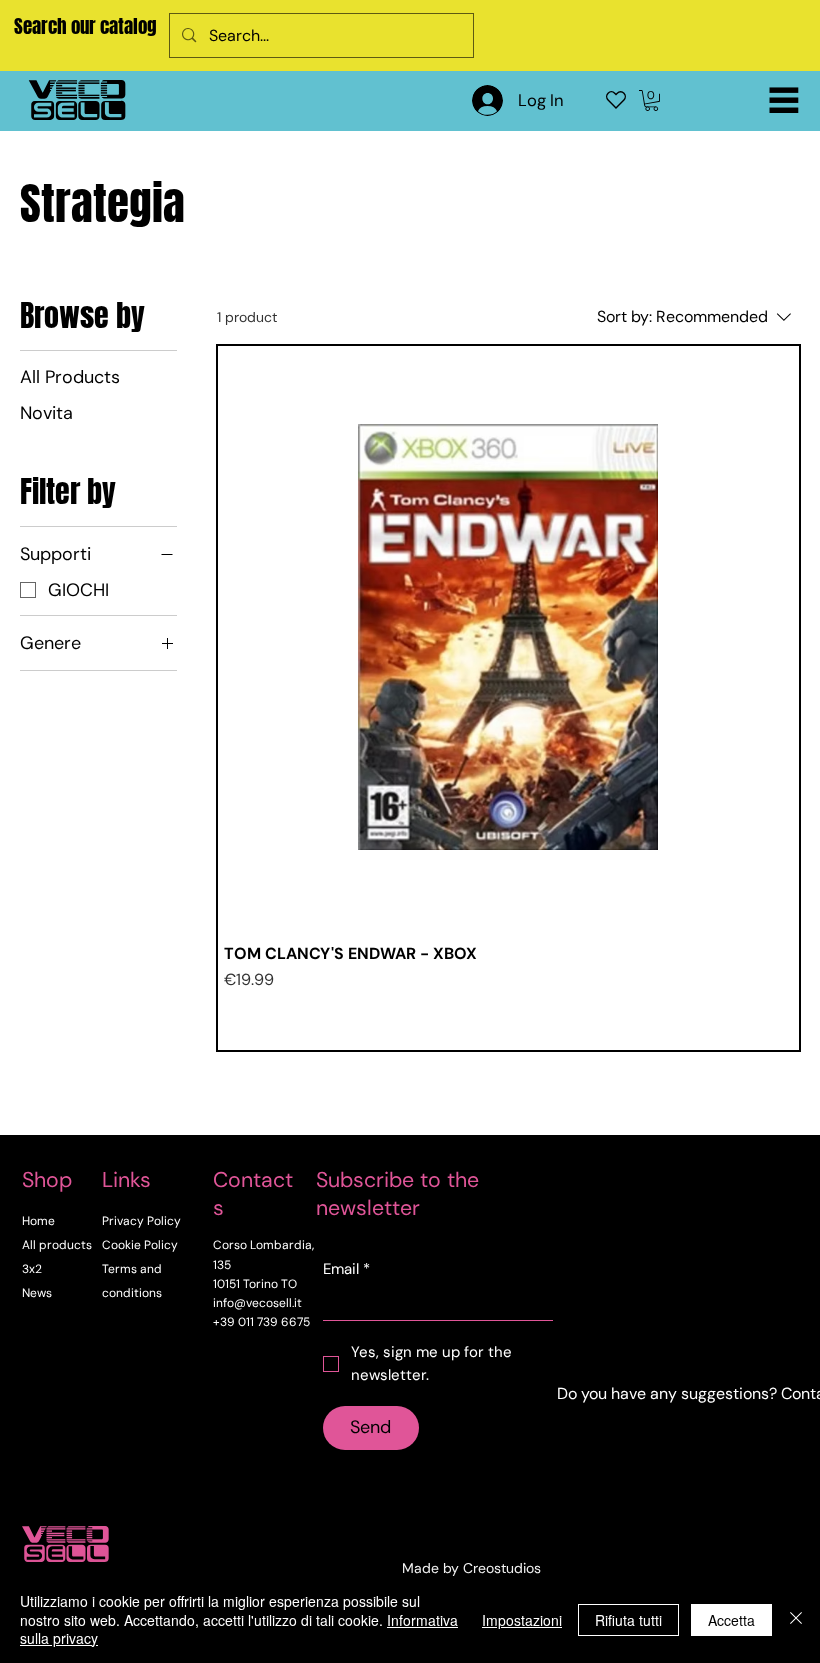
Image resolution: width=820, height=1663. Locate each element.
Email (346, 1269)
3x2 (32, 1269)
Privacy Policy (141, 1221)
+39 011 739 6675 (261, 1322)
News (37, 1293)
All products (57, 1245)
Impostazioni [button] (522, 1620)
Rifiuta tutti (628, 1620)
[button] (651, 100)
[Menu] (784, 100)
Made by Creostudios (471, 1568)
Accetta (731, 1620)
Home (38, 1221)
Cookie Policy (140, 1245)
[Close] (796, 1619)
